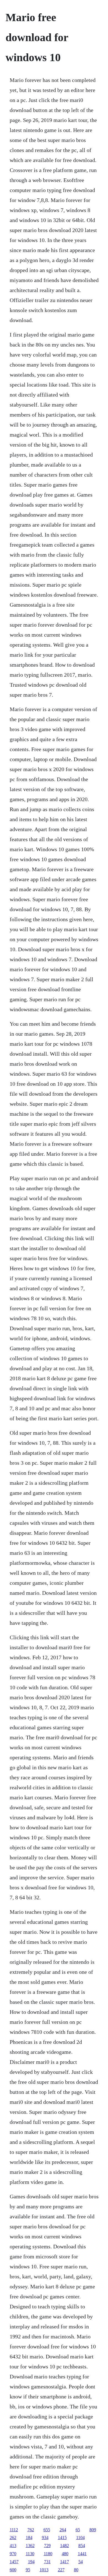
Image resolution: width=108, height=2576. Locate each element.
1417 (65, 2562)
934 (45, 2538)
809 (93, 2530)
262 (13, 2538)
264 (63, 2530)
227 (61, 2570)
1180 (48, 2554)
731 (47, 2562)
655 (47, 2530)
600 (13, 2570)
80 (76, 2570)
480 (65, 2554)
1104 (80, 2538)
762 (31, 2530)
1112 (14, 2530)
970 (13, 2554)
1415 (62, 2538)
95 (28, 2570)
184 (29, 2538)
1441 (82, 2554)
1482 (65, 2546)
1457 (14, 2562)
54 (81, 2562)
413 (13, 2546)
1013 (44, 2570)
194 (31, 2562)
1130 (30, 2554)
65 (78, 2530)
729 (47, 2546)
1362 (30, 2546)
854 (82, 2546)
